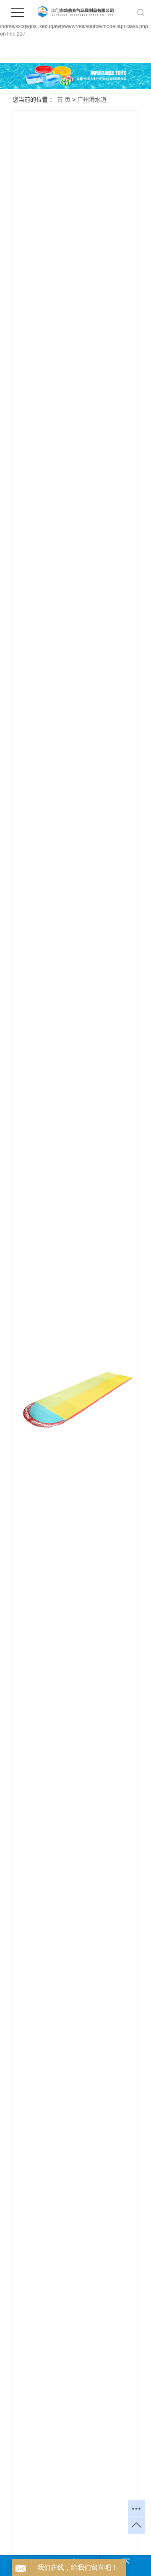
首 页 (64, 100)
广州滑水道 (92, 100)
